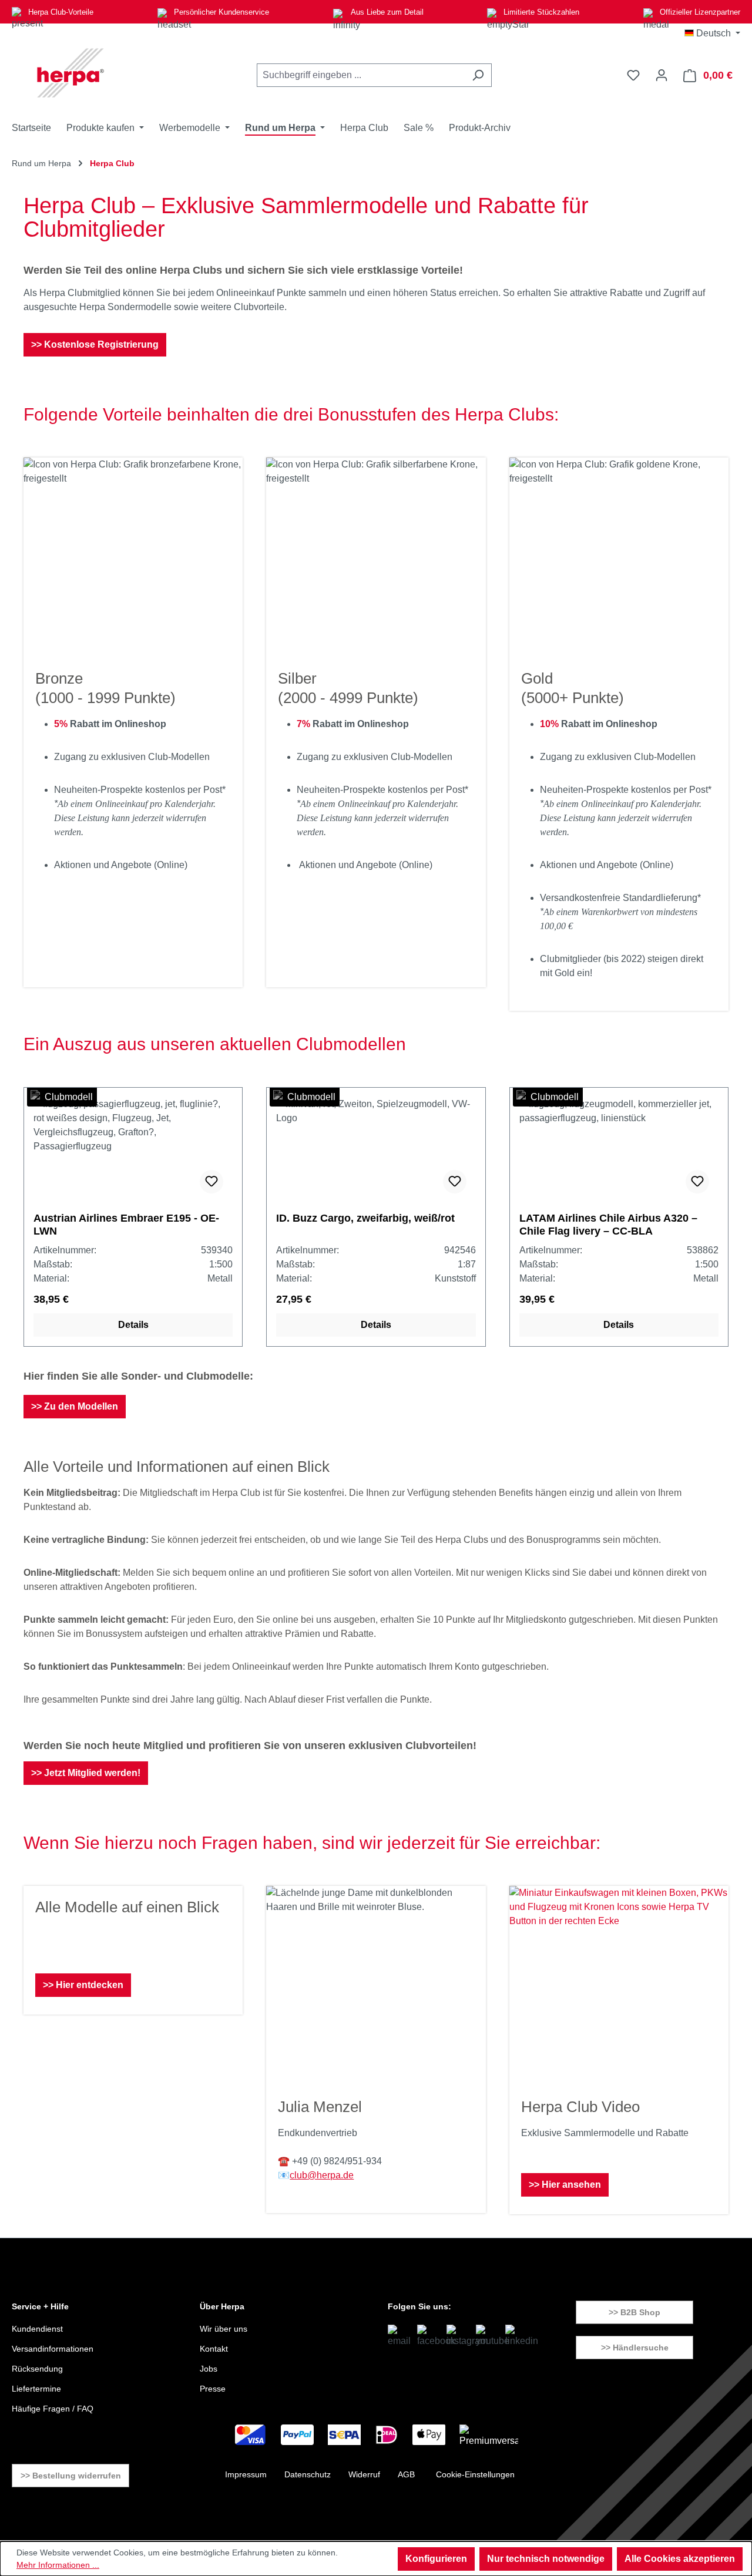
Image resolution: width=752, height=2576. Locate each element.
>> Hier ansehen (565, 2185)
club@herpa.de (322, 2175)
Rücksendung (37, 2369)
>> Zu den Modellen (75, 1406)
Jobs (209, 2369)
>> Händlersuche (635, 2348)
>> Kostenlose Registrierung (95, 344)
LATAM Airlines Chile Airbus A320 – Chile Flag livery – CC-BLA (608, 1225)
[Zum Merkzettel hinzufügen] (211, 1182)
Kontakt (214, 2349)
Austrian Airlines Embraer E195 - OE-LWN (126, 1225)
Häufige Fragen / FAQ (53, 2409)
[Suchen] (478, 75)
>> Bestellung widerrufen (71, 2476)
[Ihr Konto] (662, 75)
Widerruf (364, 2474)
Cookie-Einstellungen (475, 2474)
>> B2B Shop (634, 2312)
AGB (406, 2474)
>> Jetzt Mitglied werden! (86, 1773)
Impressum (246, 2474)
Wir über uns (224, 2329)
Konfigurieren (436, 2559)
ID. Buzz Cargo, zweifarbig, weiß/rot (365, 1218)
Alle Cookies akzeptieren (680, 2559)
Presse (213, 2389)
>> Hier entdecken (83, 1985)
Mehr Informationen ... (58, 2565)
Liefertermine (36, 2389)
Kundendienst (37, 2329)
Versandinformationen (53, 2349)
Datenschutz (308, 2474)
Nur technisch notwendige (546, 2559)
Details (133, 1325)
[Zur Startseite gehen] (70, 73)
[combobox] (361, 75)
